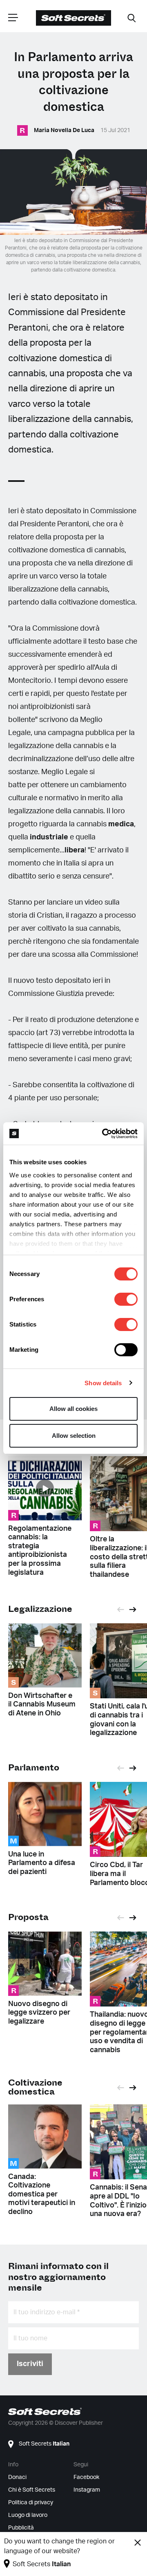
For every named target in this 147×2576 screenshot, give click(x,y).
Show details (103, 1383)
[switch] (126, 1299)
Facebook (86, 2477)
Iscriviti (30, 2364)
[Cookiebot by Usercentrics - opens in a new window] (104, 1134)
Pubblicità (21, 2528)
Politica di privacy (31, 2503)
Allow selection (74, 1436)
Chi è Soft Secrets (32, 2490)
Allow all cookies (73, 1409)
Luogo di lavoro (28, 2515)
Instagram (87, 2490)
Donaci (17, 2477)
